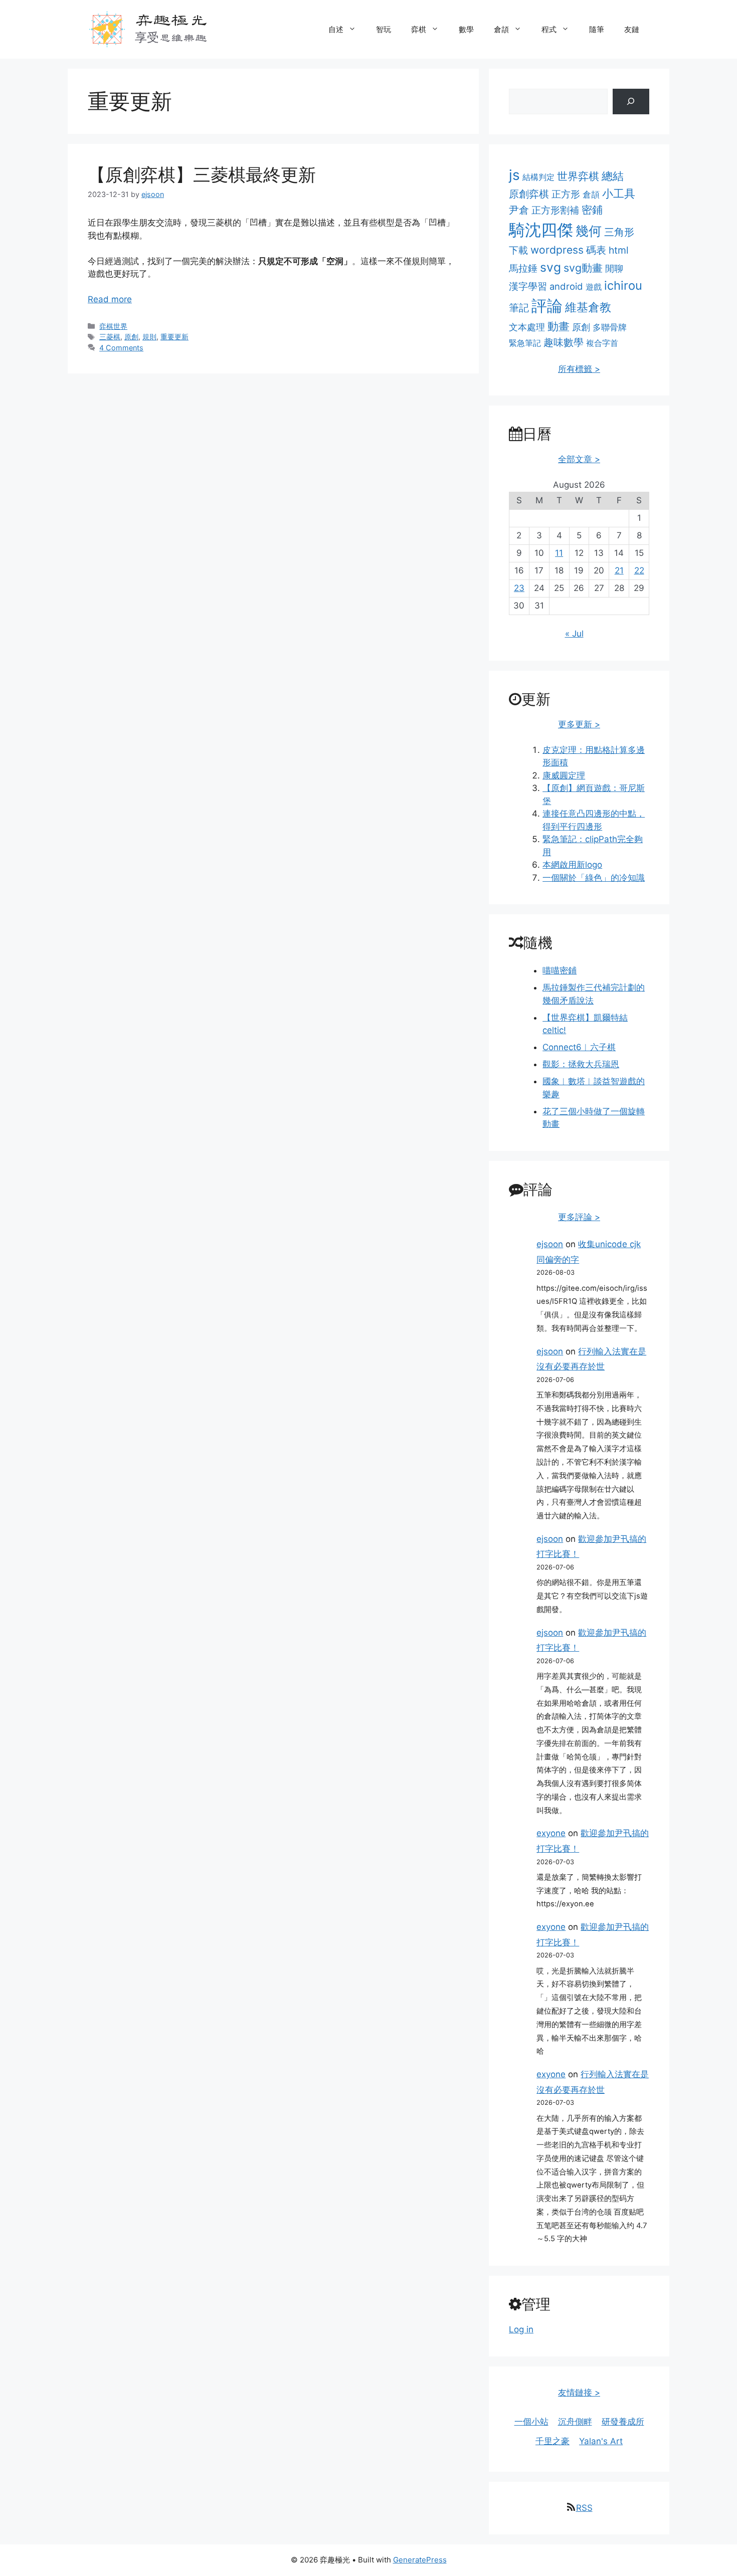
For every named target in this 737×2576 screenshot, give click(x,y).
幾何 (589, 231)
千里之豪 (552, 2441)
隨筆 (597, 29)
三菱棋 (110, 337)
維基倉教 (588, 307)
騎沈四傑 (541, 230)
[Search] (631, 102)
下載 (518, 250)
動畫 (559, 326)
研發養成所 (623, 2422)
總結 (613, 176)
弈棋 (419, 29)
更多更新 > (579, 724)
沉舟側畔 (575, 2422)
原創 (131, 337)
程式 (549, 29)
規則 (149, 337)
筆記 (519, 308)
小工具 (619, 193)
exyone (551, 1833)
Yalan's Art (601, 2441)
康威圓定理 (564, 775)
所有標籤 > (579, 369)
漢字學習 (528, 286)
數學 (466, 29)
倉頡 (501, 29)
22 (639, 570)
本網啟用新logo (572, 865)
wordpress (557, 250)
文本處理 (527, 327)
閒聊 (614, 268)
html (619, 250)
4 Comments (121, 348)
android (566, 286)
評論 (547, 306)
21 (619, 570)
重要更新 (174, 337)
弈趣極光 (171, 19)
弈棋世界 (113, 326)
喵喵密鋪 (560, 970)
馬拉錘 (523, 268)
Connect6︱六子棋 (579, 1047)
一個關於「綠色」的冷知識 (594, 878)
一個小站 (531, 2422)
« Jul (574, 634)
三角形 (619, 232)
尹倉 (519, 210)
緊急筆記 (525, 343)
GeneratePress (420, 2560)
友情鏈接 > (579, 2393)
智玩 (384, 29)
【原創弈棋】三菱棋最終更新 (202, 174)
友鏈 (632, 29)
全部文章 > (579, 459)
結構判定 (538, 177)
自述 (336, 29)
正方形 (566, 194)
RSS (584, 2508)
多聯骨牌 (610, 327)
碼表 (596, 250)
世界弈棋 (578, 176)
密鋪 (592, 210)
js (514, 175)
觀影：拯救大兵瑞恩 (581, 1064)
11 (559, 553)
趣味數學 (564, 342)
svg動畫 (583, 268)
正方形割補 (555, 210)
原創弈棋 (529, 194)
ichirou (623, 285)
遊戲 (594, 287)
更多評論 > (579, 1217)
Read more (110, 299)
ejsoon (550, 1244)
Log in (521, 2329)
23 (519, 588)
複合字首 (602, 343)
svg (550, 267)
